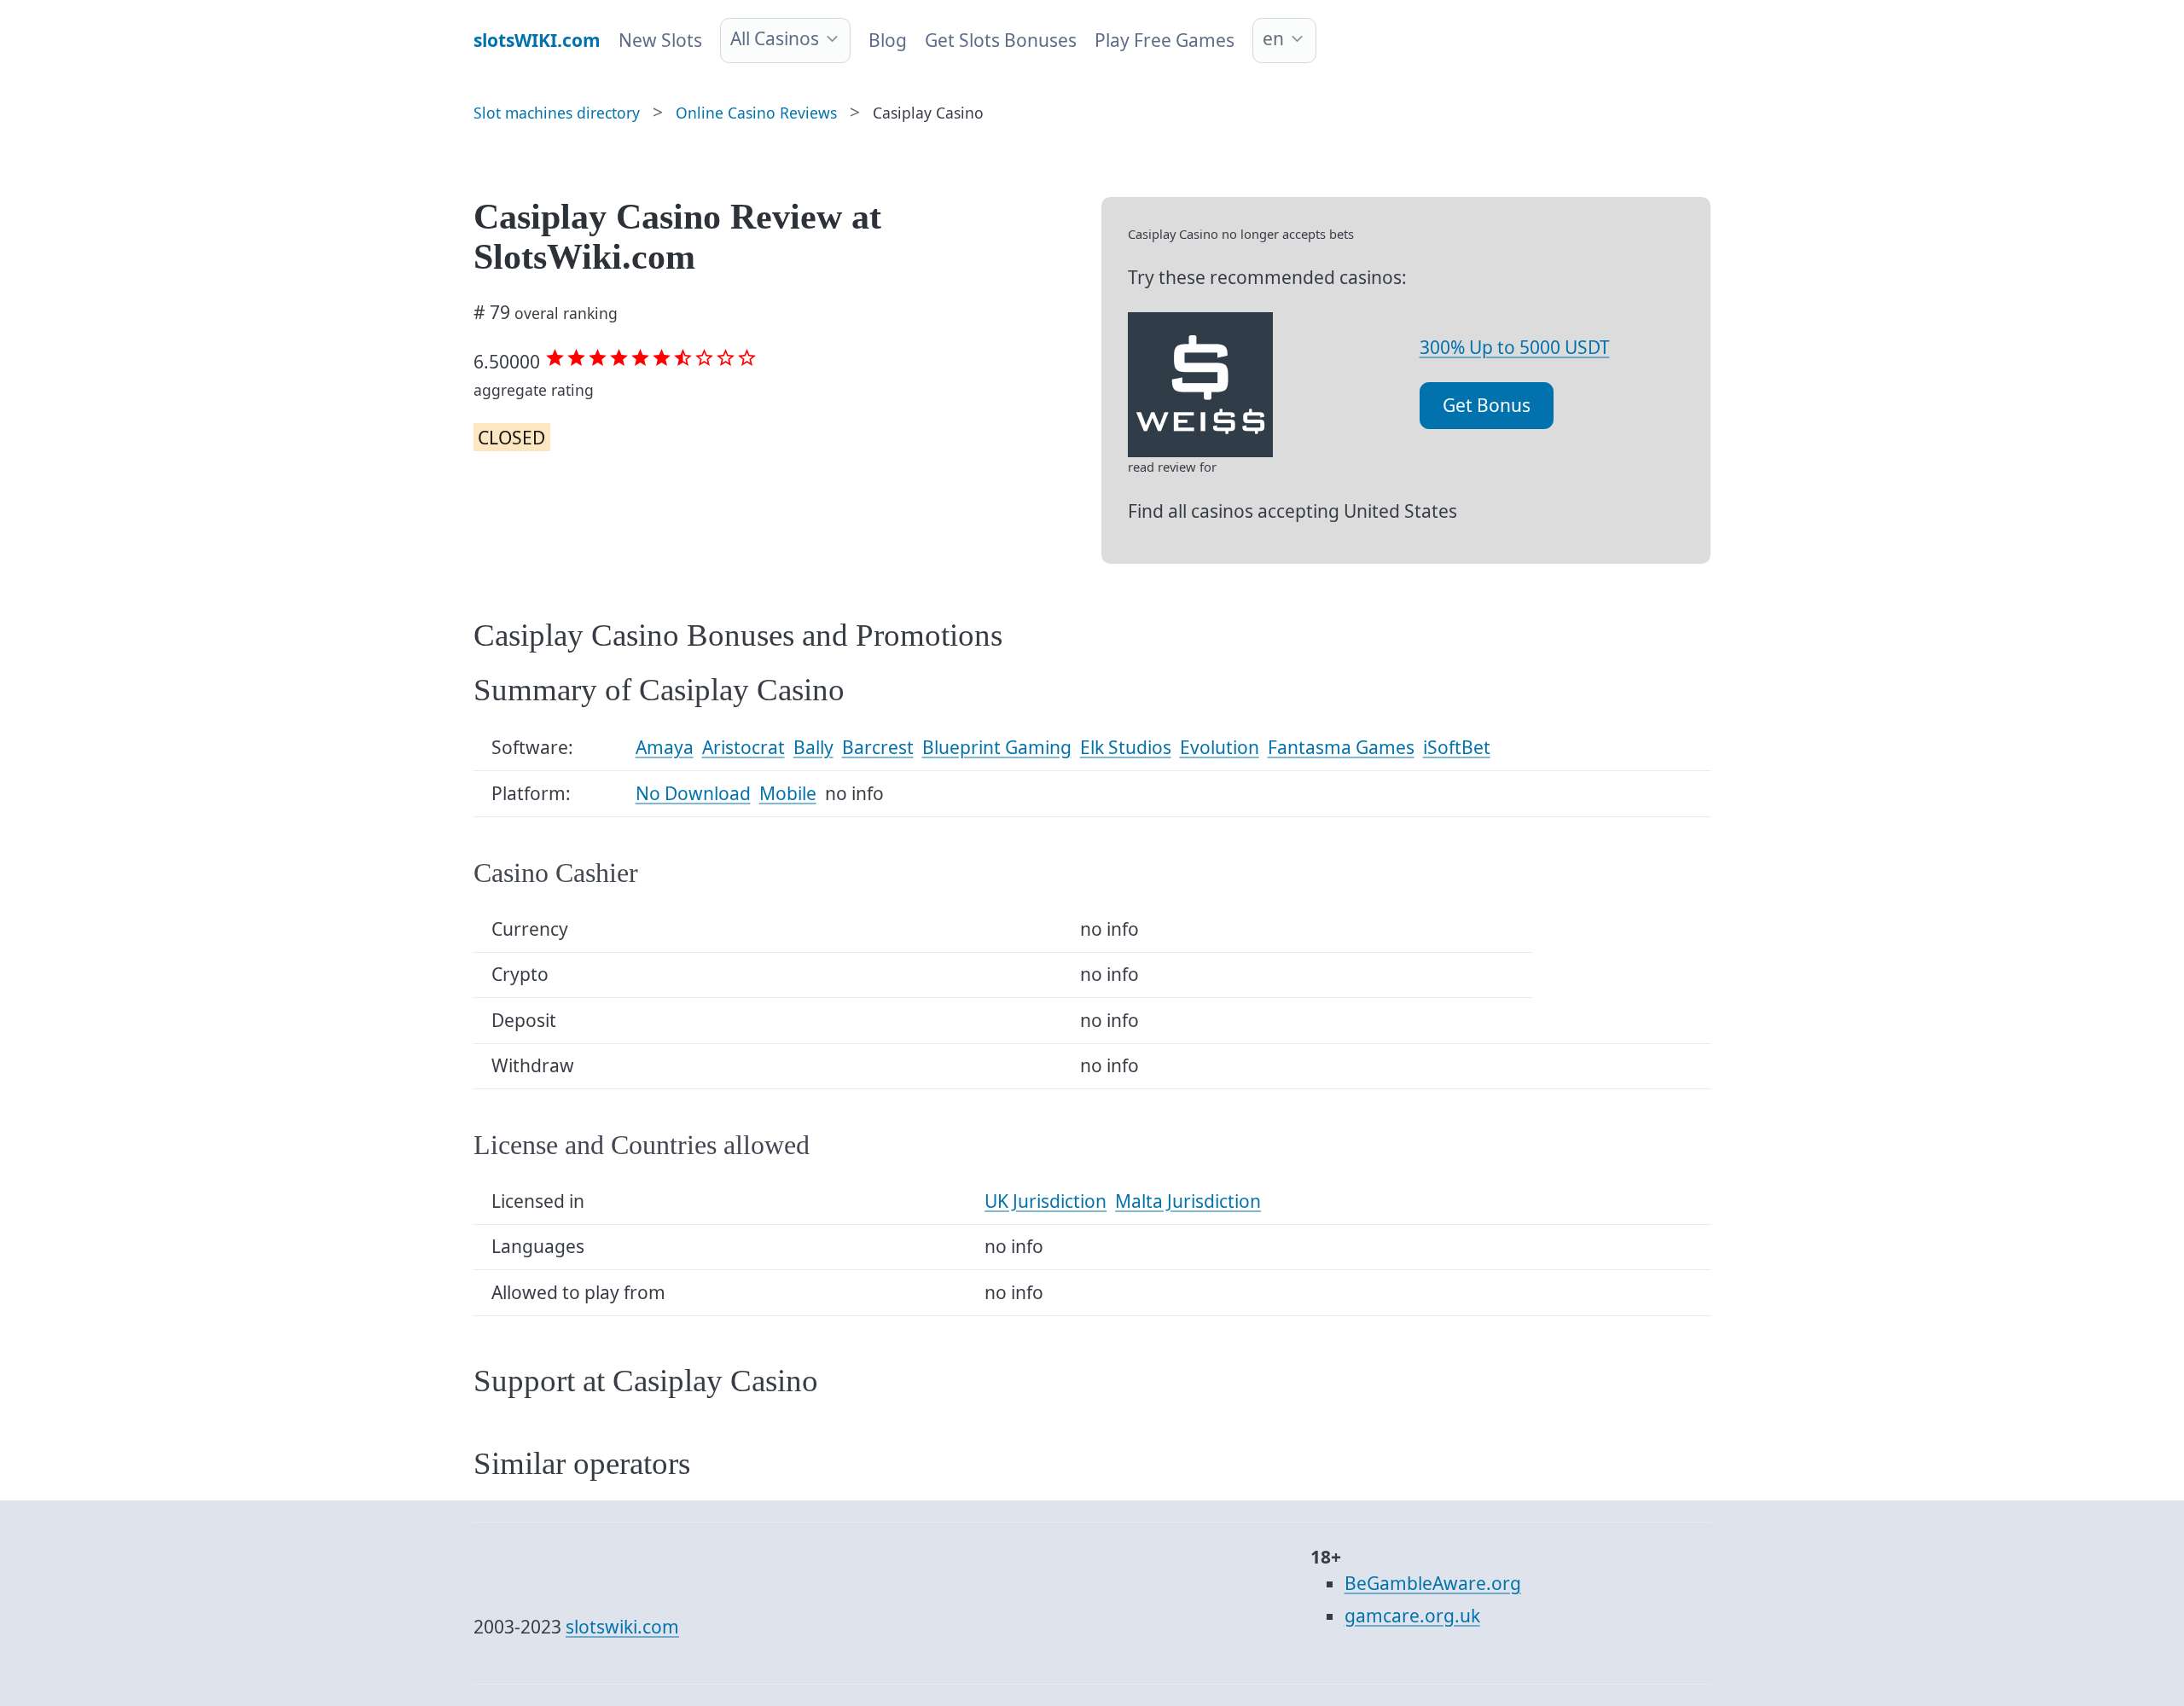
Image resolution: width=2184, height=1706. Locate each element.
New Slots (660, 40)
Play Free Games (1165, 40)
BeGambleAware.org (1433, 1583)
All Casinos (775, 38)
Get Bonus (1487, 405)
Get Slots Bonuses (1001, 40)
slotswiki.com (622, 1627)
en (1273, 38)
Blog (888, 40)
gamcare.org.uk (1412, 1616)
